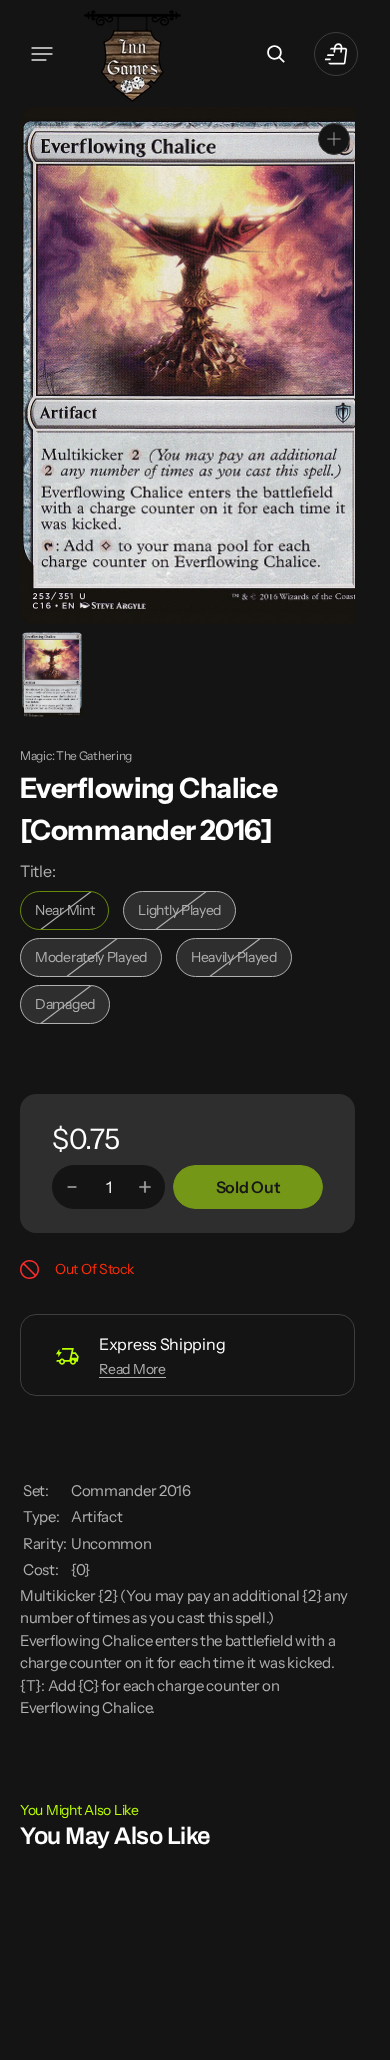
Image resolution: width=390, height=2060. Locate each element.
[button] (42, 54)
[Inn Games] (132, 53)
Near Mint (72, 911)
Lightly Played (187, 911)
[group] (50, 672)
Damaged (72, 1005)
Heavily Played (241, 958)
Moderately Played (95, 958)
